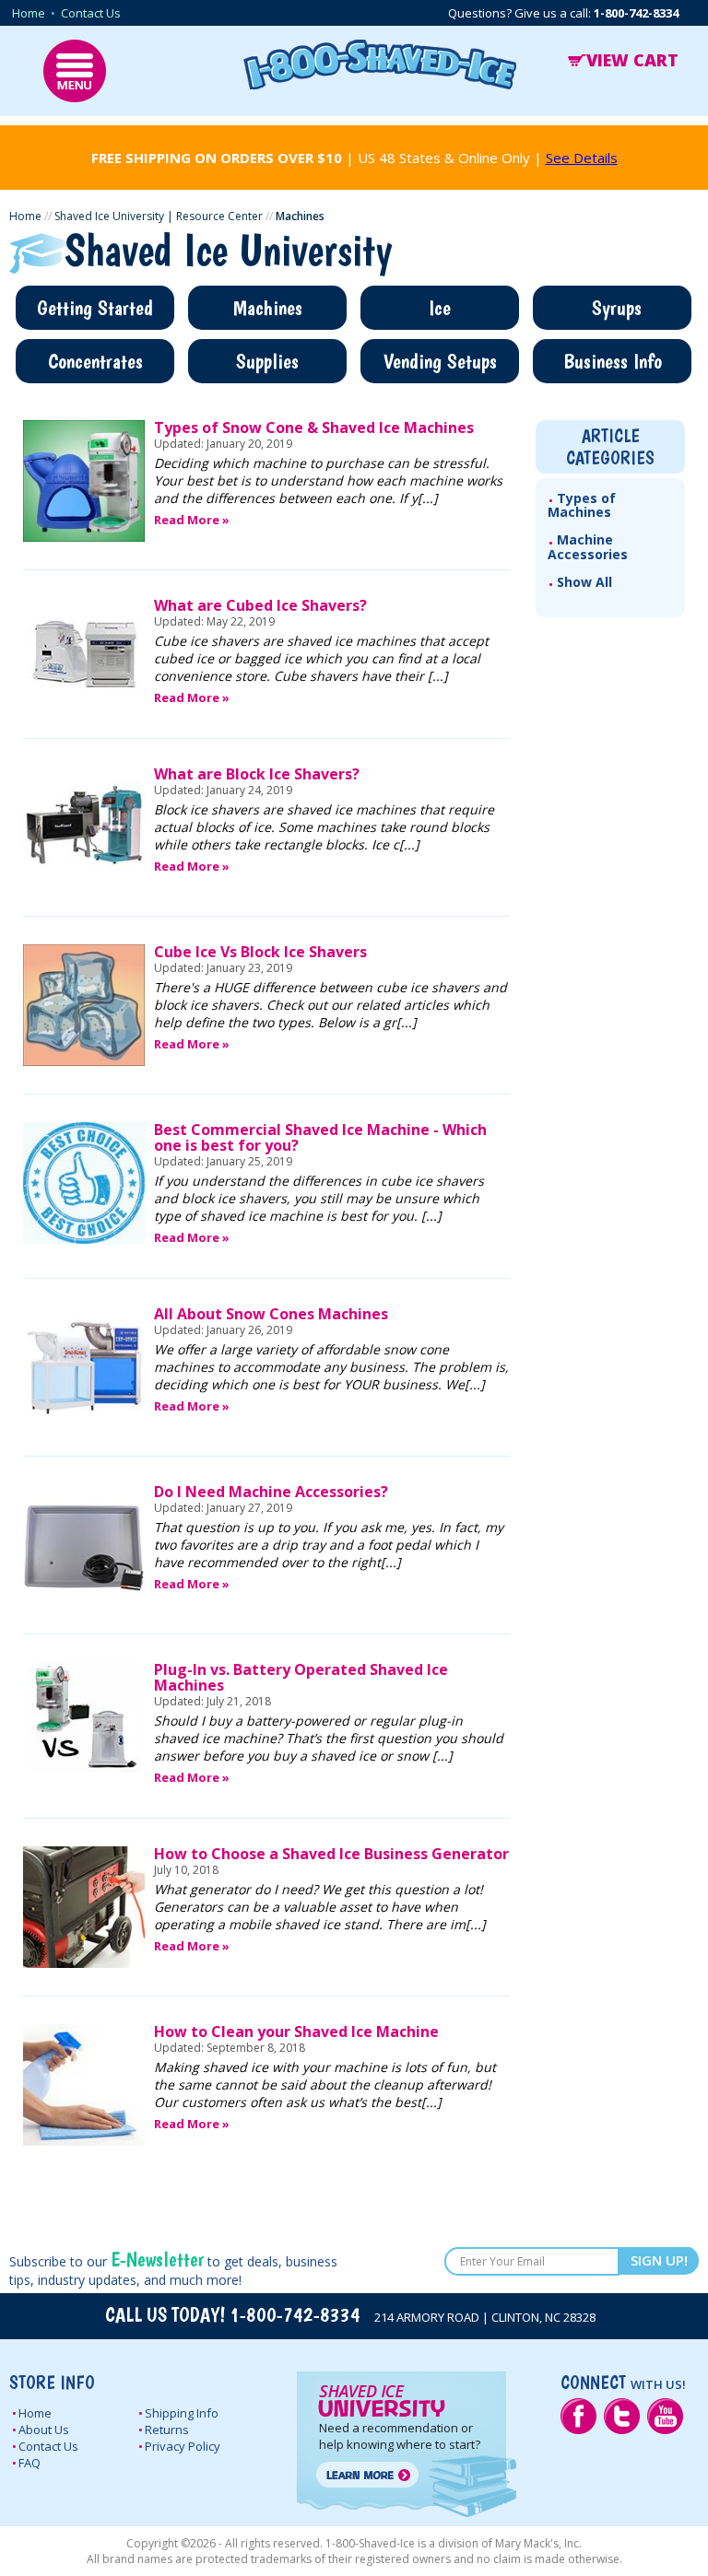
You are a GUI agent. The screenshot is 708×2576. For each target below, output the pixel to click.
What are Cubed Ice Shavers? (260, 605)
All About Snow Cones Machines (271, 1314)
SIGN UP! (659, 2260)
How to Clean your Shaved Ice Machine (296, 2032)
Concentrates (95, 361)
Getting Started (95, 308)
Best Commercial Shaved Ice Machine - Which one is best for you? (320, 1137)
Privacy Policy (183, 2446)
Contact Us (91, 13)
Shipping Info (182, 2413)
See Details (582, 158)
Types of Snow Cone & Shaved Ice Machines (314, 427)
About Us (44, 2430)
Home (29, 13)
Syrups (617, 308)
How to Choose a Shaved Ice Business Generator (331, 1854)
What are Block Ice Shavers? (257, 774)
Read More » (192, 520)
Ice (440, 308)
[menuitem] (610, 506)
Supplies (267, 361)
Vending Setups (440, 361)
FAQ (29, 2463)
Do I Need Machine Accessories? (271, 1492)
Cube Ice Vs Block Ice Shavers (260, 952)
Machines (268, 308)
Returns (167, 2430)
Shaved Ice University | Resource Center (159, 216)
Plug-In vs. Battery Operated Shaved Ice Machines (301, 1677)
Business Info (613, 361)
